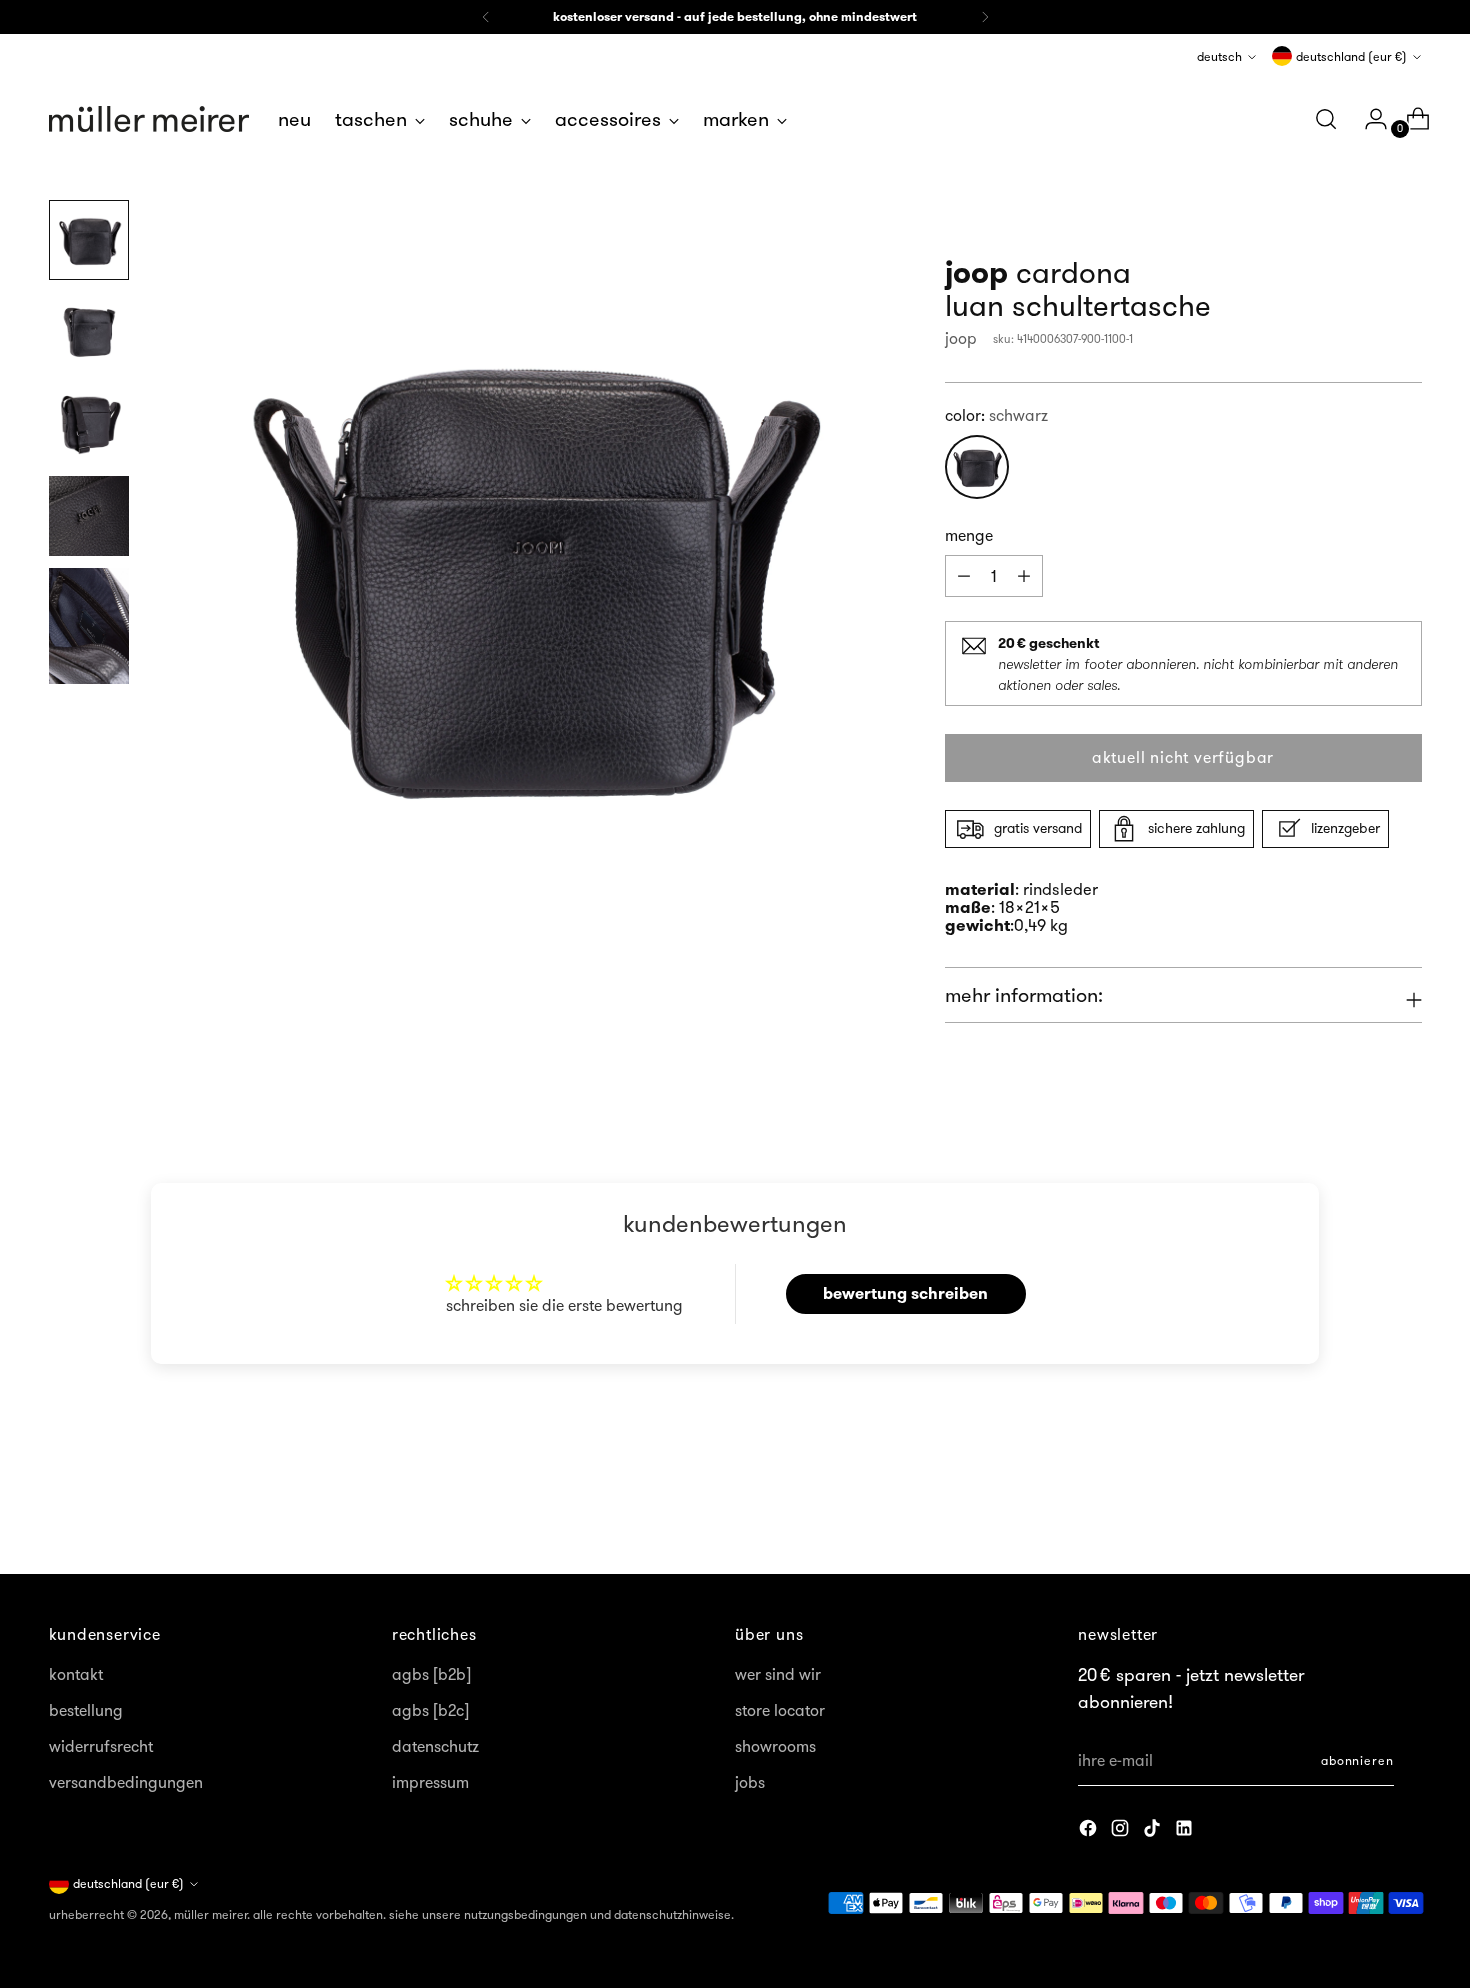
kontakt (76, 1674)
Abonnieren (1357, 1760)
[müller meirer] (149, 119)
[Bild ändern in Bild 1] (89, 240)
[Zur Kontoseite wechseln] (1368, 119)
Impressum (430, 1782)
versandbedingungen (126, 1782)
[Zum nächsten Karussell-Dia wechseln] (1405, 1505)
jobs (750, 1782)
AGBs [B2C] (430, 1710)
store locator (780, 1710)
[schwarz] (977, 467)
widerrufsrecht (101, 1746)
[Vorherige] (486, 17)
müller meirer (210, 1914)
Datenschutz (435, 1746)
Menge (969, 535)
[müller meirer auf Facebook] (1090, 1831)
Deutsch (1219, 56)
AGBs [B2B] (431, 1674)
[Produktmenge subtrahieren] (1024, 576)
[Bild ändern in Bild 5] (89, 626)
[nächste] (985, 17)
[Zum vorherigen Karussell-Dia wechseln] (1359, 1506)
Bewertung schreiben (905, 1293)
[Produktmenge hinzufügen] (964, 576)
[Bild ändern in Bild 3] (89, 424)
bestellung (86, 1710)
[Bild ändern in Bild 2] (89, 332)
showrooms (775, 1746)
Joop (961, 338)
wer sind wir (778, 1674)
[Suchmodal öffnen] (1326, 119)
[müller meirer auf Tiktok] (1154, 1831)
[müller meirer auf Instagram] (1122, 1831)
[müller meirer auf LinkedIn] (1186, 1831)
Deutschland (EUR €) (1351, 56)
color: (996, 415)
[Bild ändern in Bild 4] (89, 516)
